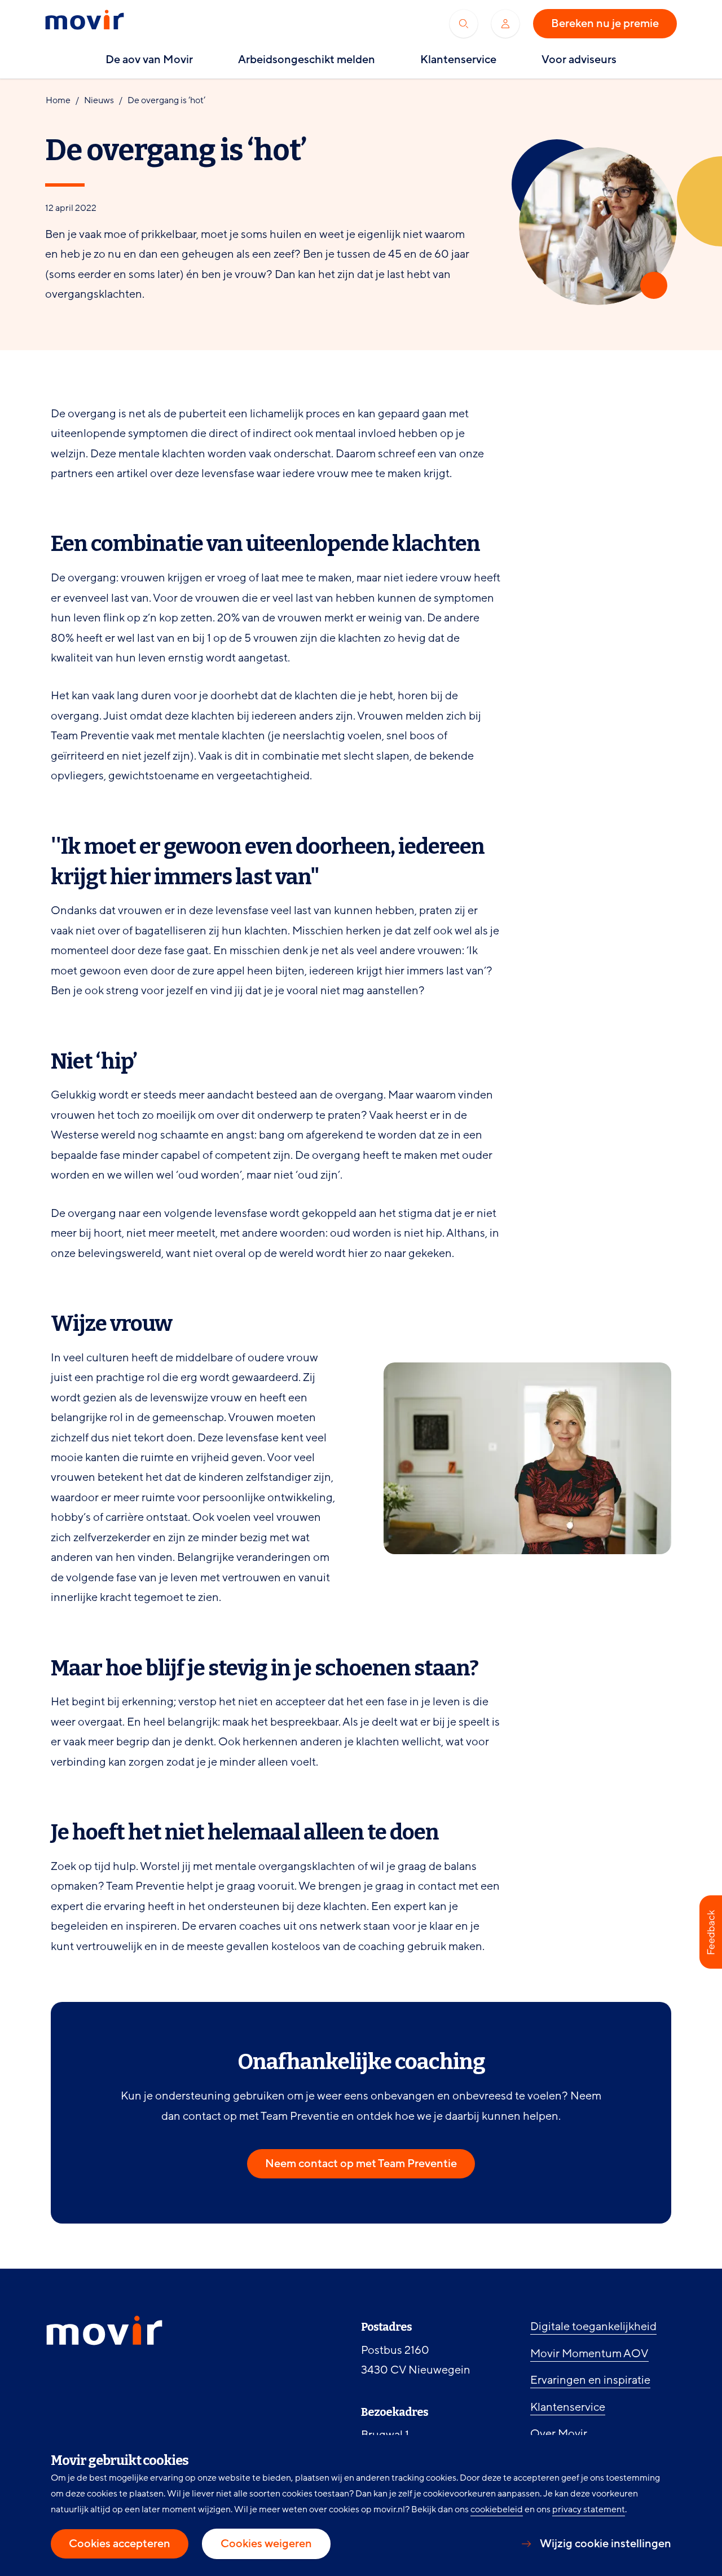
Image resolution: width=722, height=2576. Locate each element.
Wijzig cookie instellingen (606, 2544)
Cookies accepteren (120, 2544)
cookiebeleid (497, 2509)
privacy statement (589, 2509)
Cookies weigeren (266, 2544)
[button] (711, 1932)
